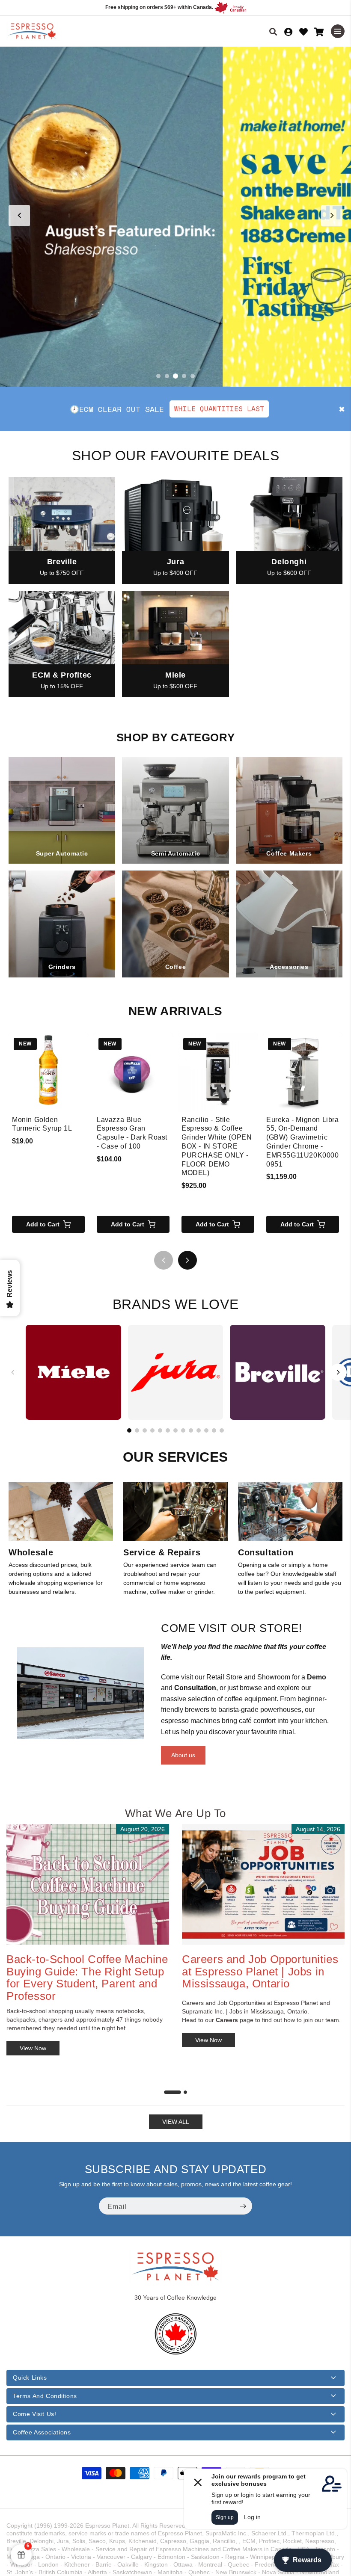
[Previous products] (164, 1260)
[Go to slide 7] (175, 1430)
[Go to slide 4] (184, 376)
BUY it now (265, 409)
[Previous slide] (19, 216)
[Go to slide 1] (158, 376)
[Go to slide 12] (214, 1430)
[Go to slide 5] (193, 376)
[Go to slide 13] (222, 1430)
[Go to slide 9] (191, 1430)
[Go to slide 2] (167, 376)
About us (183, 1755)
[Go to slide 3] (175, 376)
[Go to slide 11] (206, 1430)
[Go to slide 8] (183, 1430)
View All (176, 2122)
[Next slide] (332, 216)
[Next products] (187, 1260)
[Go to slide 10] (199, 1430)
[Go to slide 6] (168, 1430)
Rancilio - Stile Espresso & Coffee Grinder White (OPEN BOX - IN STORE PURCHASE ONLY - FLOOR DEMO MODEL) (217, 1146)
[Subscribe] (243, 2206)
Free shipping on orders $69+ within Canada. (159, 7)
